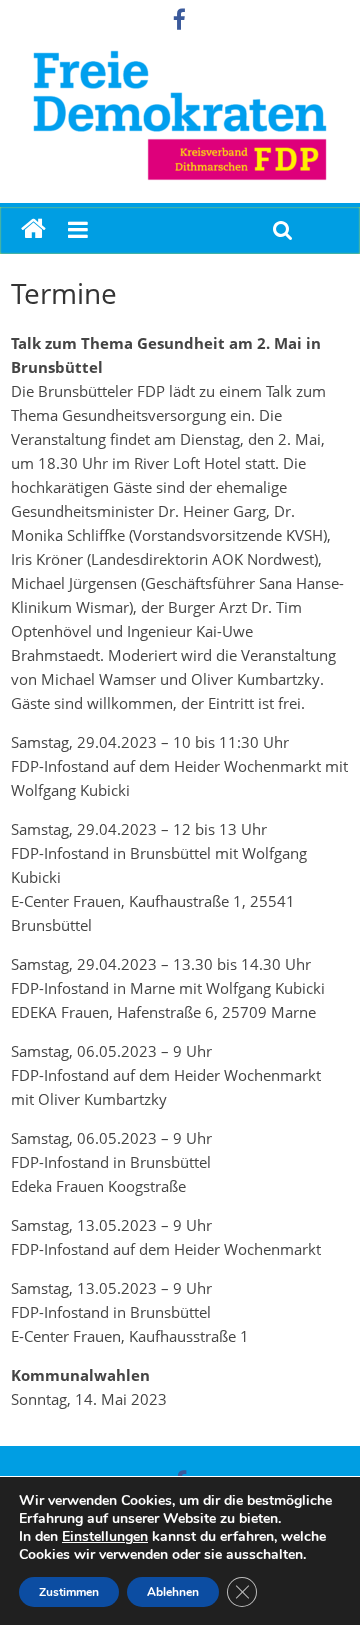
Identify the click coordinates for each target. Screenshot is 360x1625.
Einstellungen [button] (105, 1536)
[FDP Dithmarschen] (33, 230)
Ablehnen (173, 1592)
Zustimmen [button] (69, 1592)
